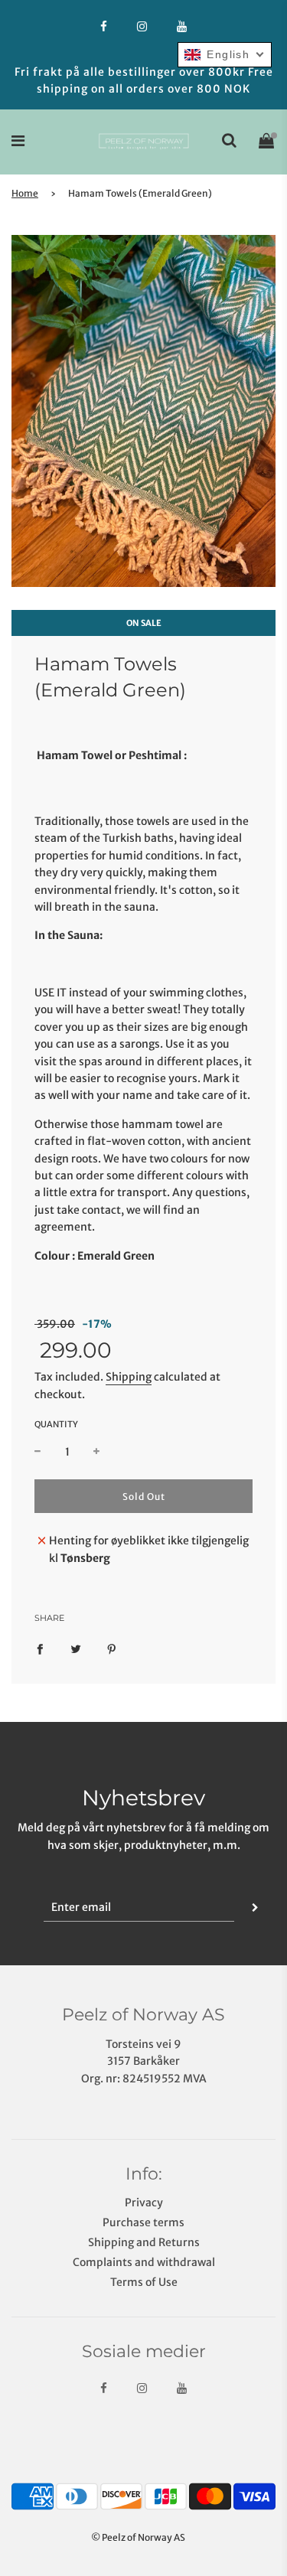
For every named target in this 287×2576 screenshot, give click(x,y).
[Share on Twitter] (76, 1648)
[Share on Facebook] (40, 1648)
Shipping (129, 1377)
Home (25, 193)
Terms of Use (144, 2282)
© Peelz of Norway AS (138, 2537)
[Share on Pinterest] (112, 1648)
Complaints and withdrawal (144, 2262)
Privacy (144, 2203)
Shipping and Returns (144, 2242)
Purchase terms (143, 2222)
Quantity (56, 1424)
